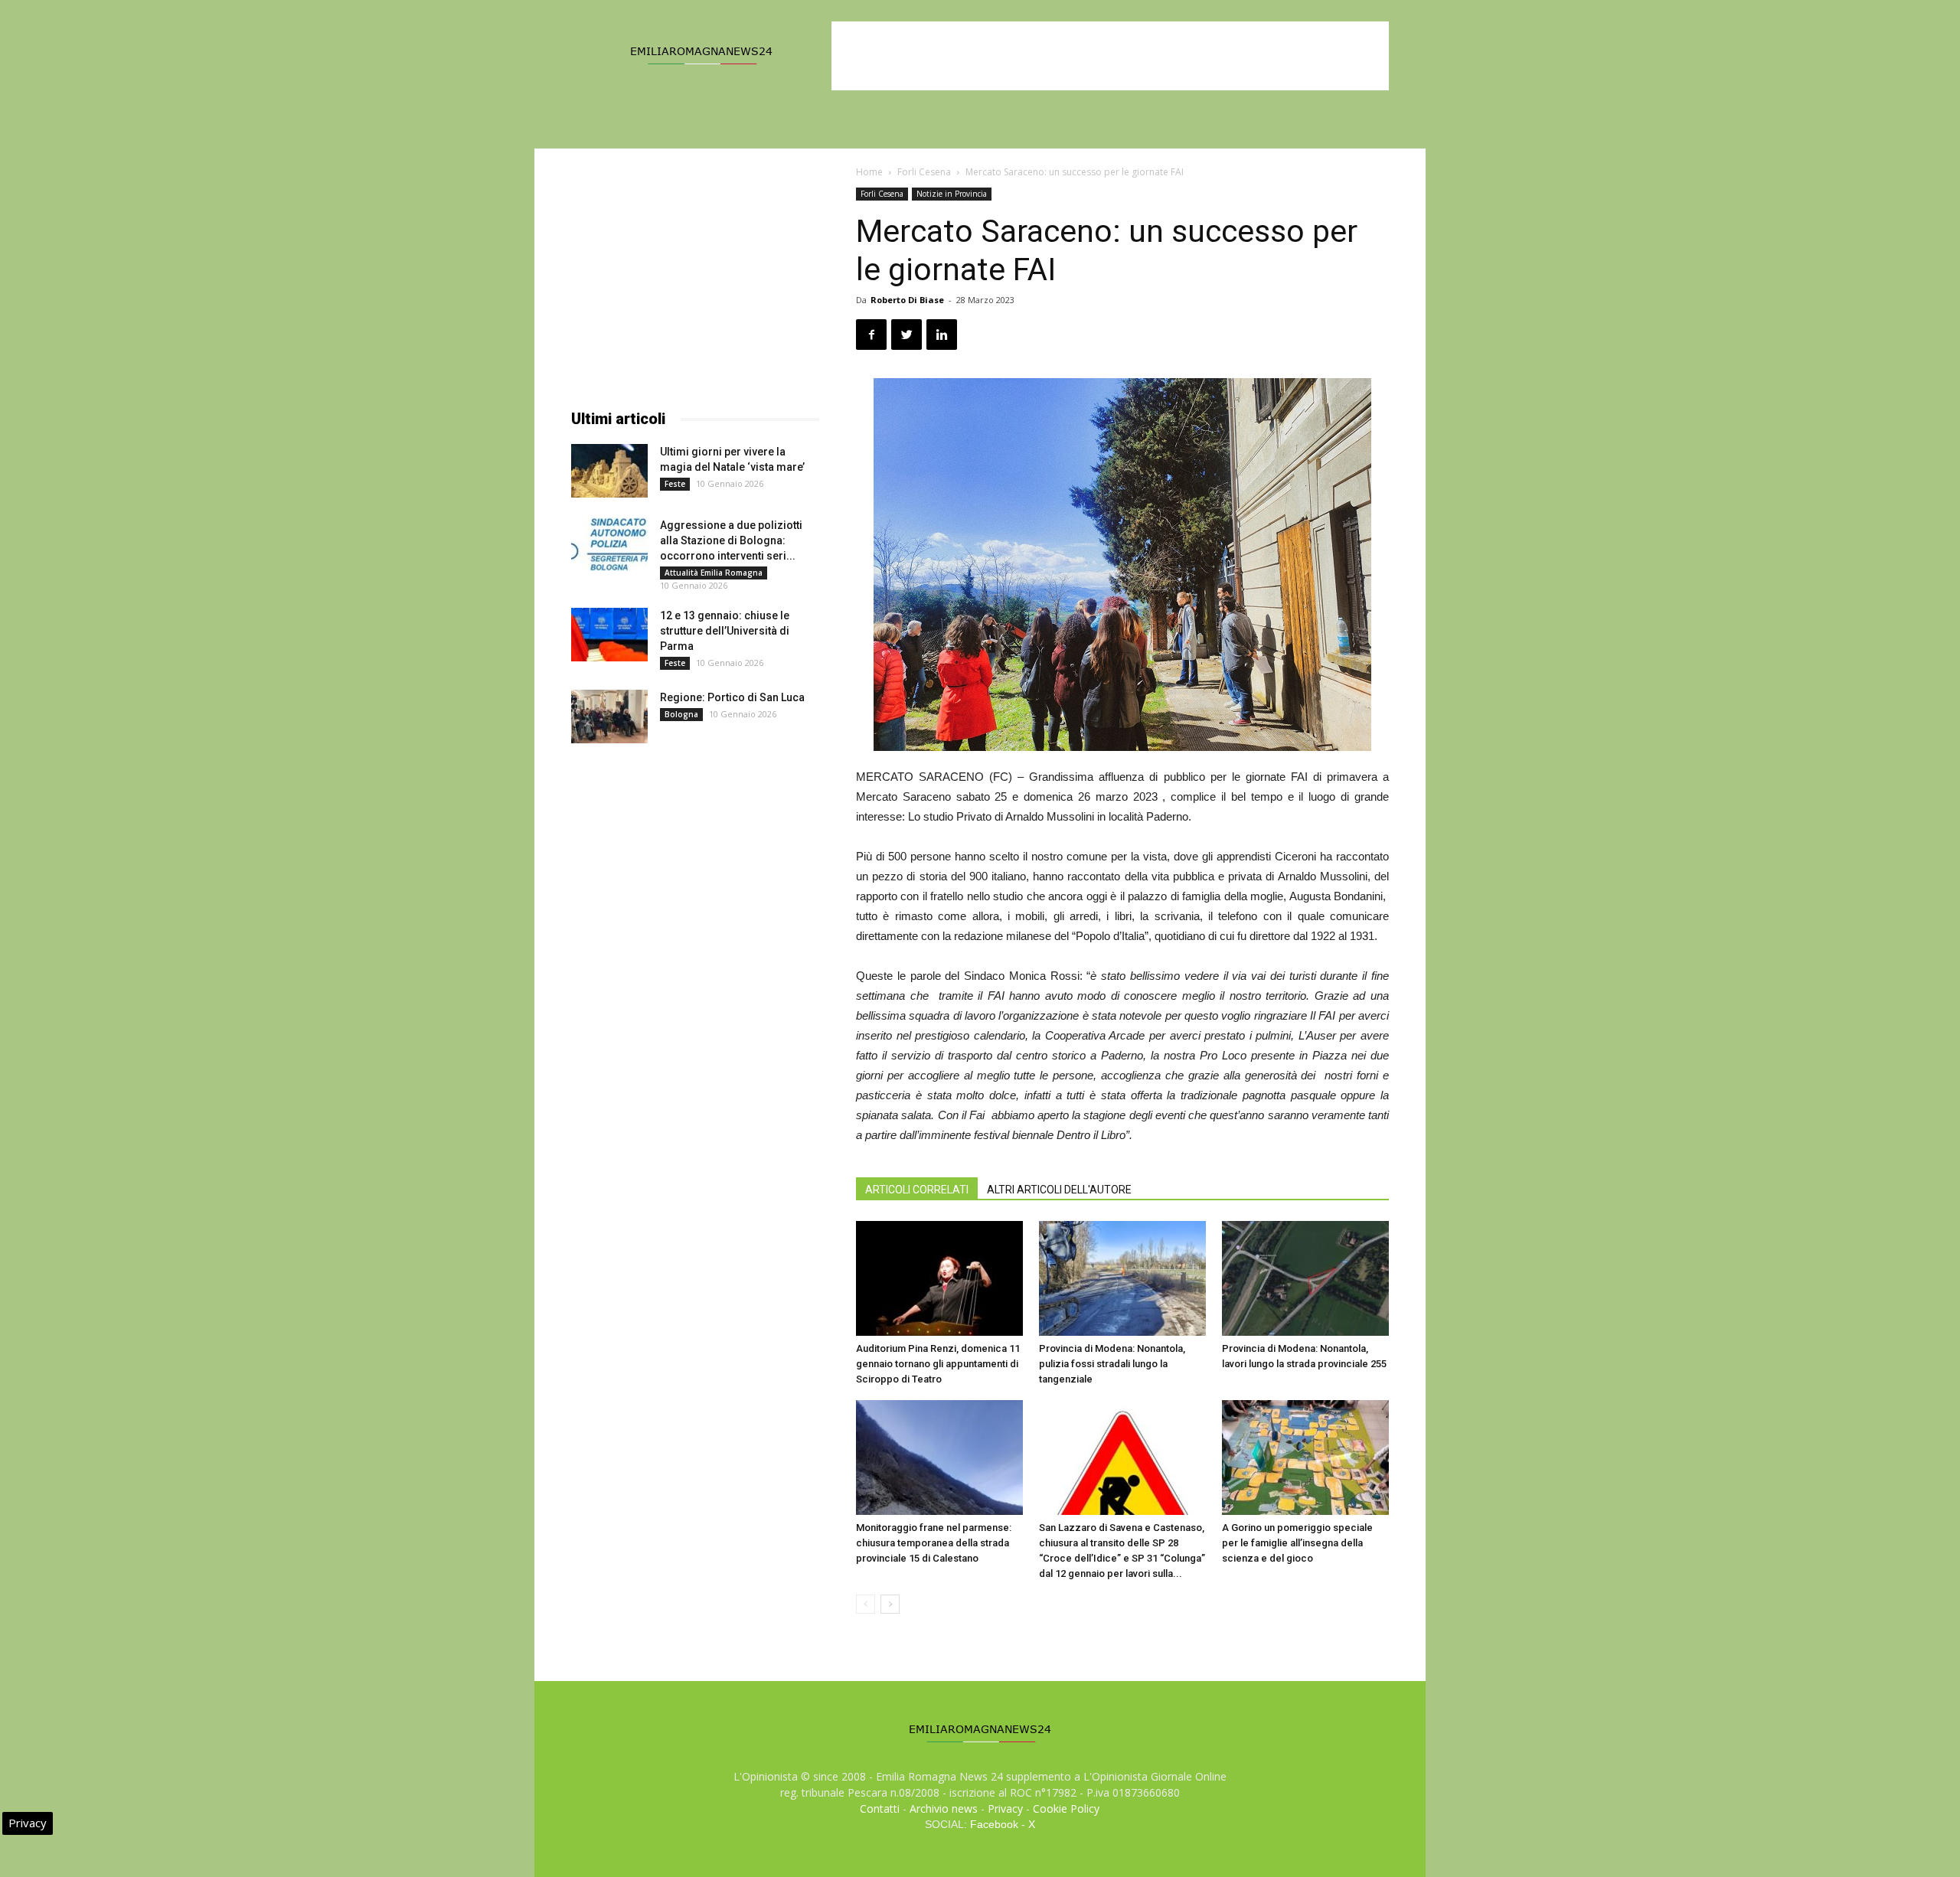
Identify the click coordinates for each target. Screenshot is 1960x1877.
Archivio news (944, 1808)
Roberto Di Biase (907, 300)
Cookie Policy (1066, 1808)
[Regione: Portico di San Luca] (609, 717)
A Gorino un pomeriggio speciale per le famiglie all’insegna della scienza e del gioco (1297, 1543)
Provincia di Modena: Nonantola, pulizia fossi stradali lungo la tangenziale (1112, 1364)
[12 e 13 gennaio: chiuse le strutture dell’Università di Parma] (609, 635)
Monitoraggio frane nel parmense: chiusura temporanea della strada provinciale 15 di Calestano (934, 1543)
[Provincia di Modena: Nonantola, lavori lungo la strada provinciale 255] (1305, 1278)
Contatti (880, 1808)
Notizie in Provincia (952, 194)
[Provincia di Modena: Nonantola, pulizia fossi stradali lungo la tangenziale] (1122, 1278)
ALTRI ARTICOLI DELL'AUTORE (1059, 1190)
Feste (675, 484)
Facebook (994, 1824)
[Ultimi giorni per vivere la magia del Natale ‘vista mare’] (609, 471)
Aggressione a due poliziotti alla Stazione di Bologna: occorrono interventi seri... (731, 540)
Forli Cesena (924, 172)
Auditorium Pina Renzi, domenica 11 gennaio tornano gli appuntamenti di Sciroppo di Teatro (938, 1364)
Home (869, 172)
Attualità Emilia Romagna (714, 573)
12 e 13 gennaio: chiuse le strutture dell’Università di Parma (725, 631)
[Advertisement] (1110, 56)
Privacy (1005, 1808)
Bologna (681, 714)
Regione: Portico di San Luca (732, 697)
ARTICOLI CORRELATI (917, 1190)
